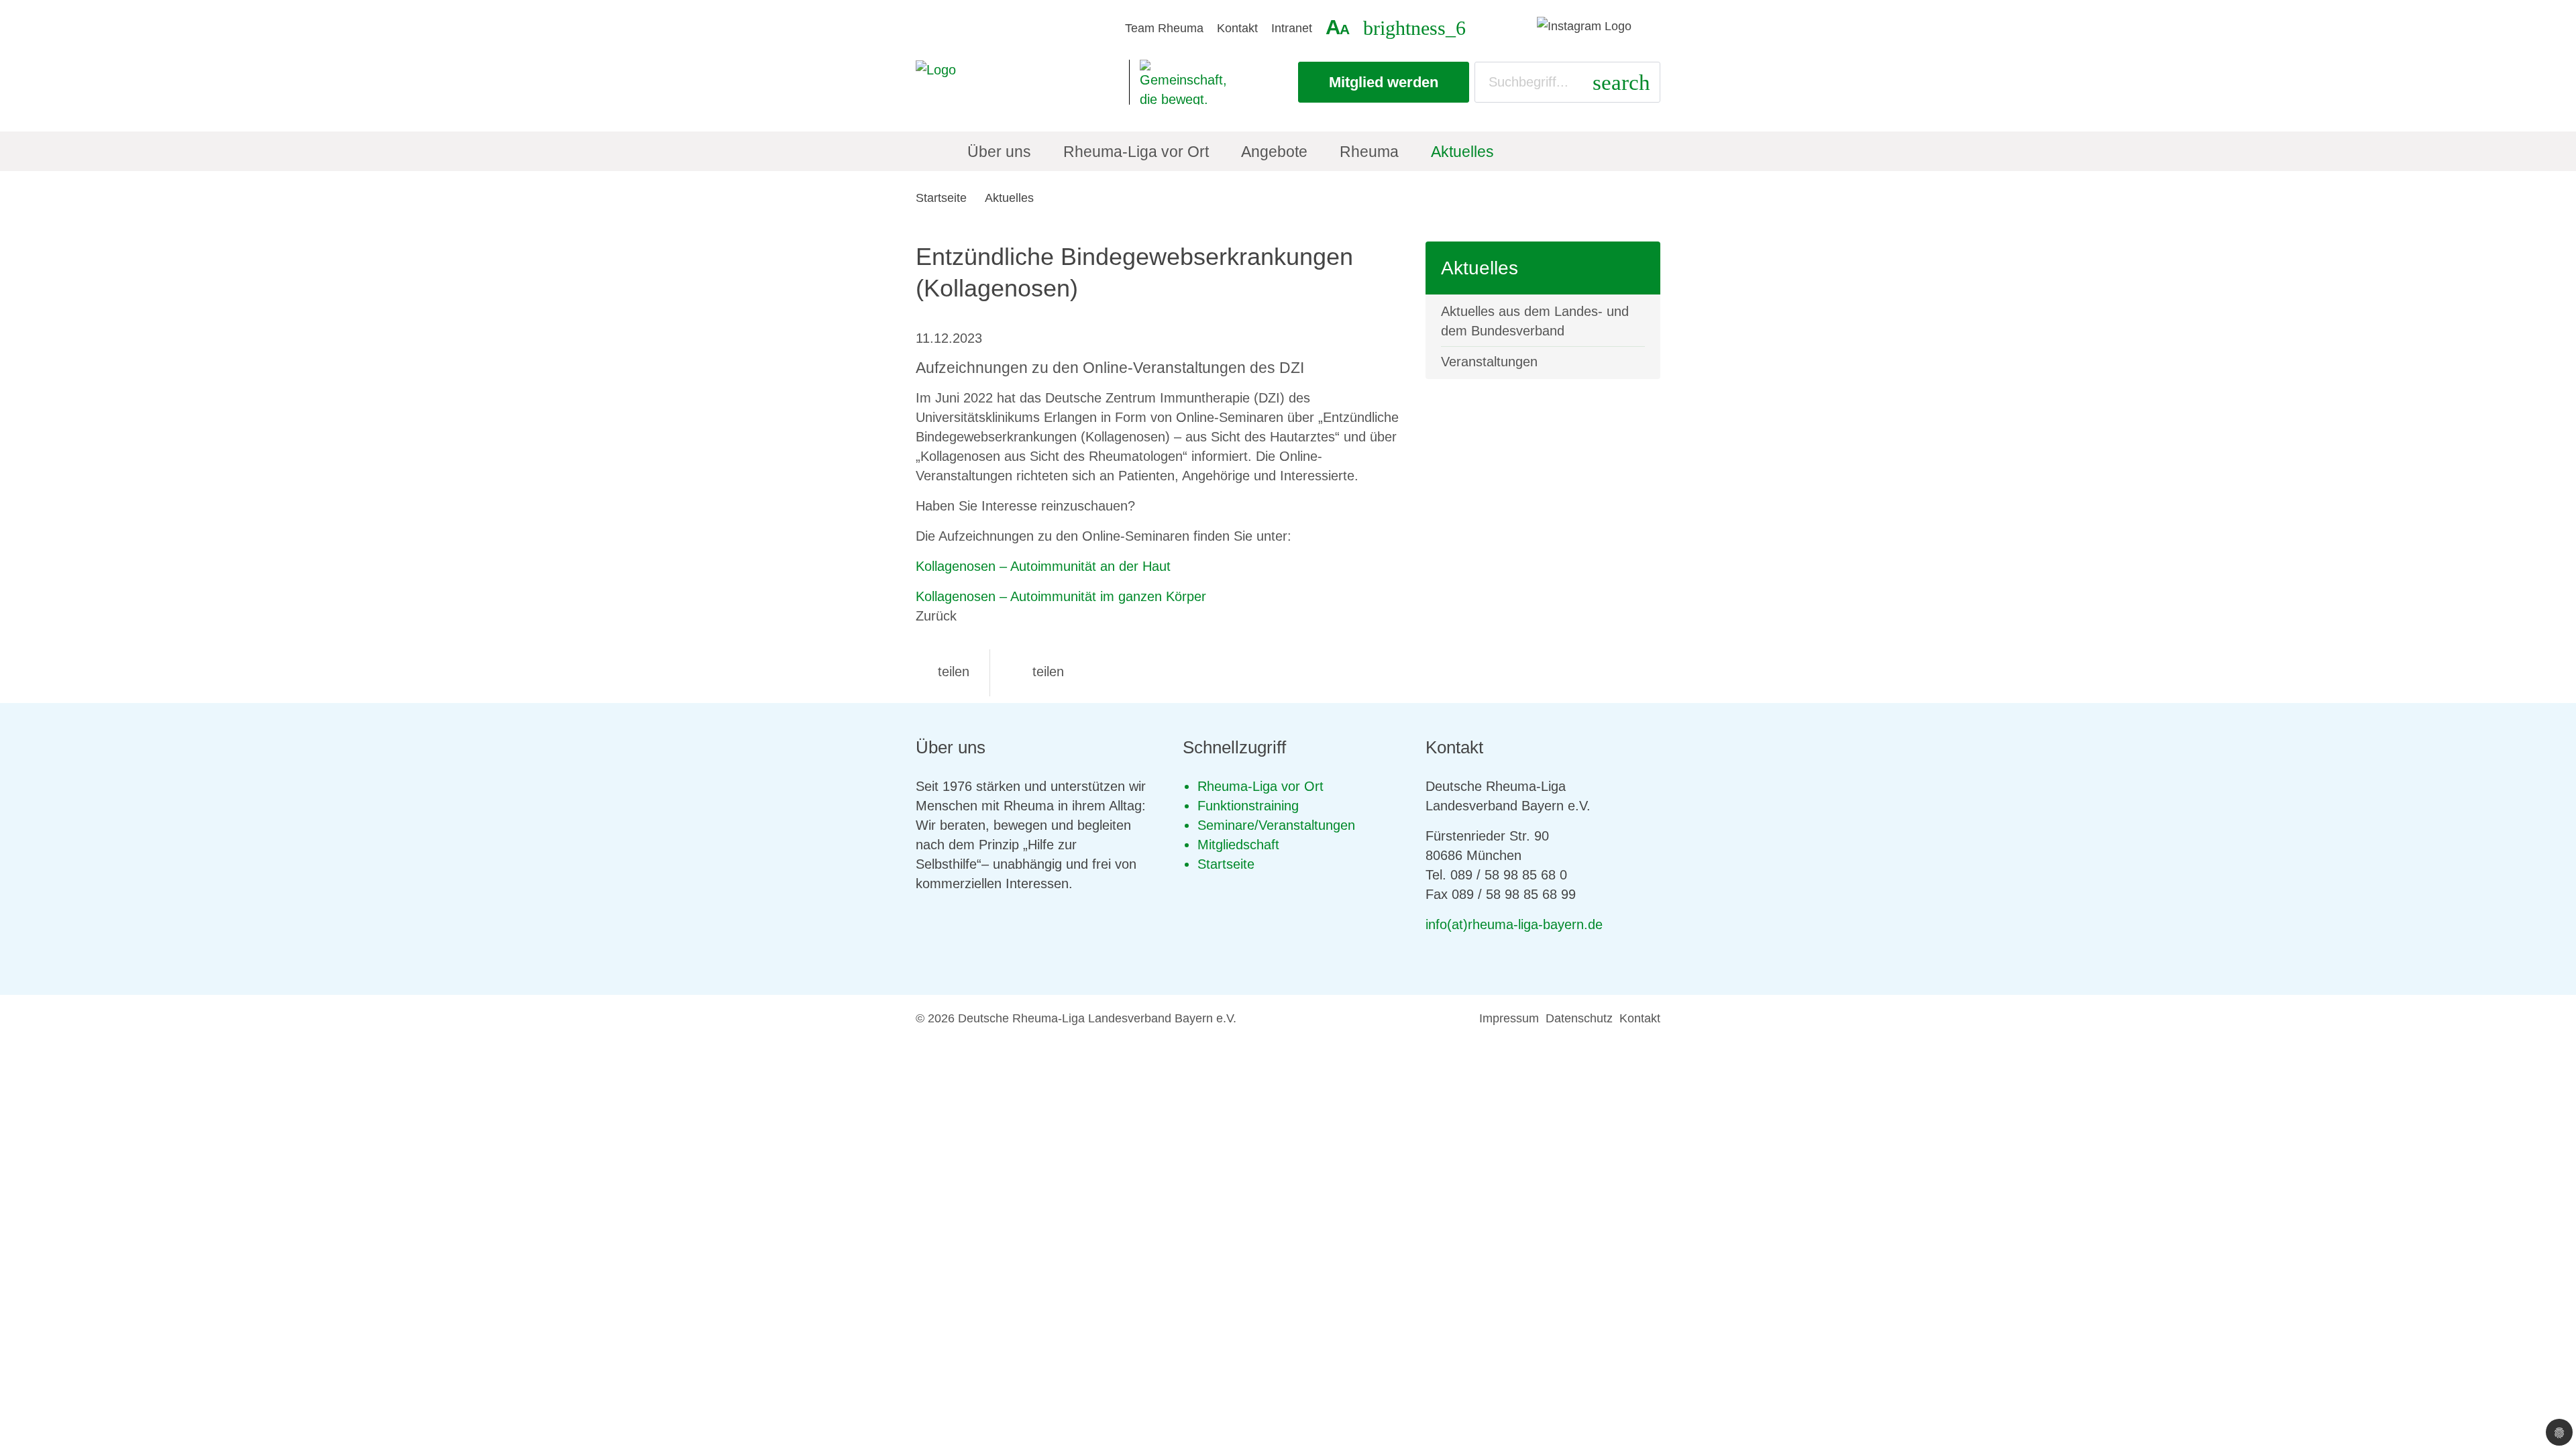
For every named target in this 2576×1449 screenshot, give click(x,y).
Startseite (941, 198)
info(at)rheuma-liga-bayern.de (1514, 924)
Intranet (1292, 28)
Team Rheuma (1164, 28)
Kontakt (1237, 28)
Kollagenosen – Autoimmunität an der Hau (1041, 566)
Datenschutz (1579, 1018)
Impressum (1509, 1018)
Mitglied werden (1384, 82)
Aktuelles (1009, 198)
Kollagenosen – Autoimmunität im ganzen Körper (1061, 596)
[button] (943, 672)
